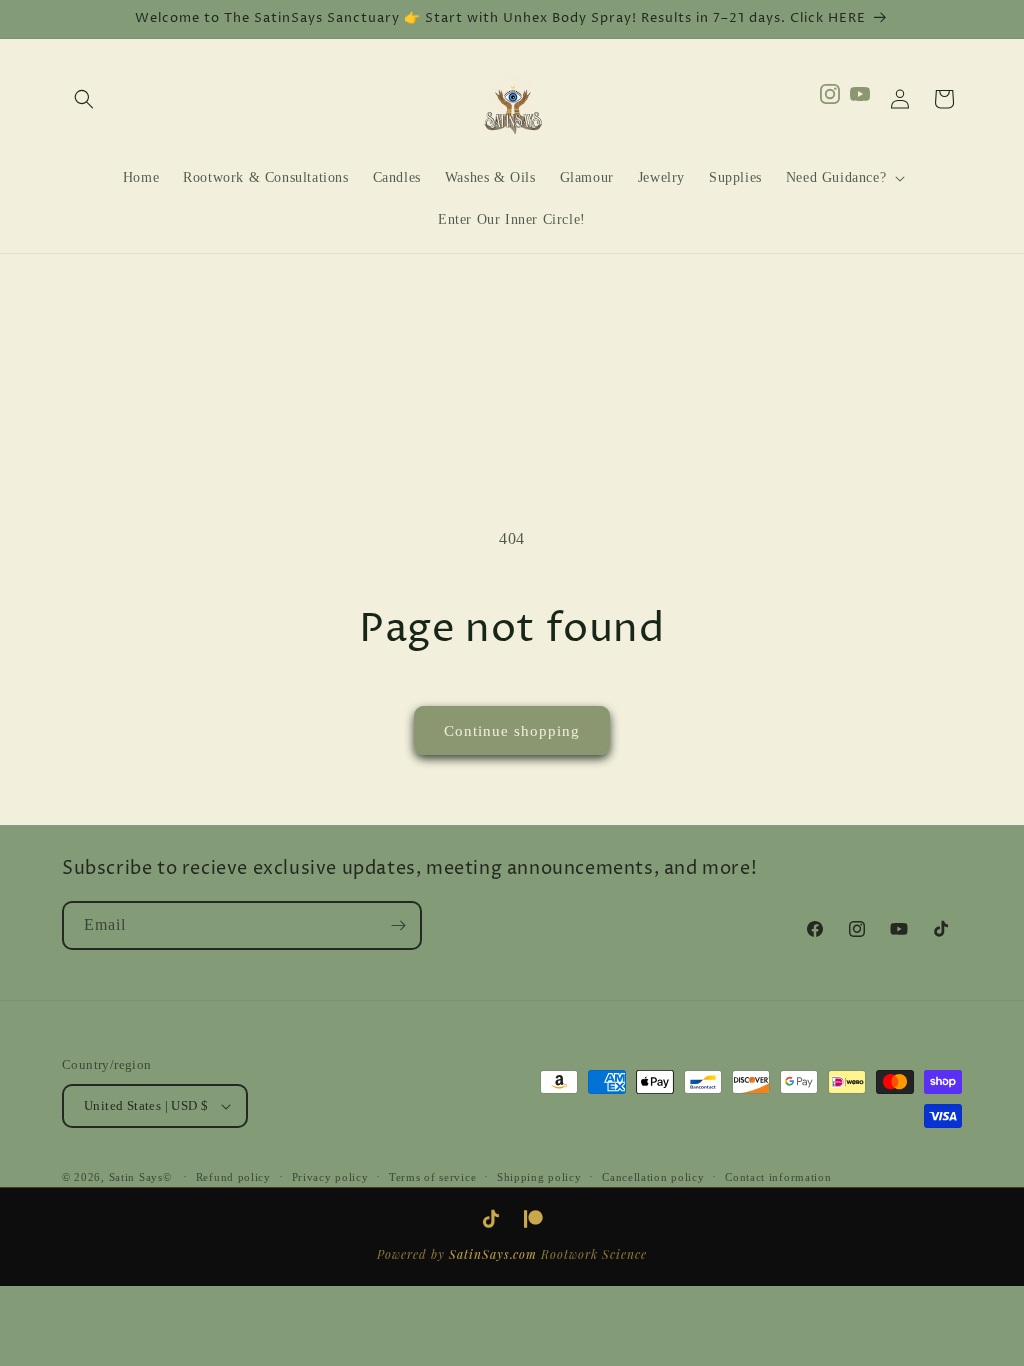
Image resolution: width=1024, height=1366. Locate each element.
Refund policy (233, 1177)
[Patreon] (533, 1219)
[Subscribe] (398, 925)
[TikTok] (491, 1219)
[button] (84, 99)
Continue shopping (512, 731)
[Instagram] (830, 99)
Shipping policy (539, 1177)
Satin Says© (140, 1177)
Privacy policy (330, 1177)
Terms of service (432, 1177)
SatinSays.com (493, 1254)
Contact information (778, 1177)
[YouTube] (860, 99)
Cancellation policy (653, 1177)
